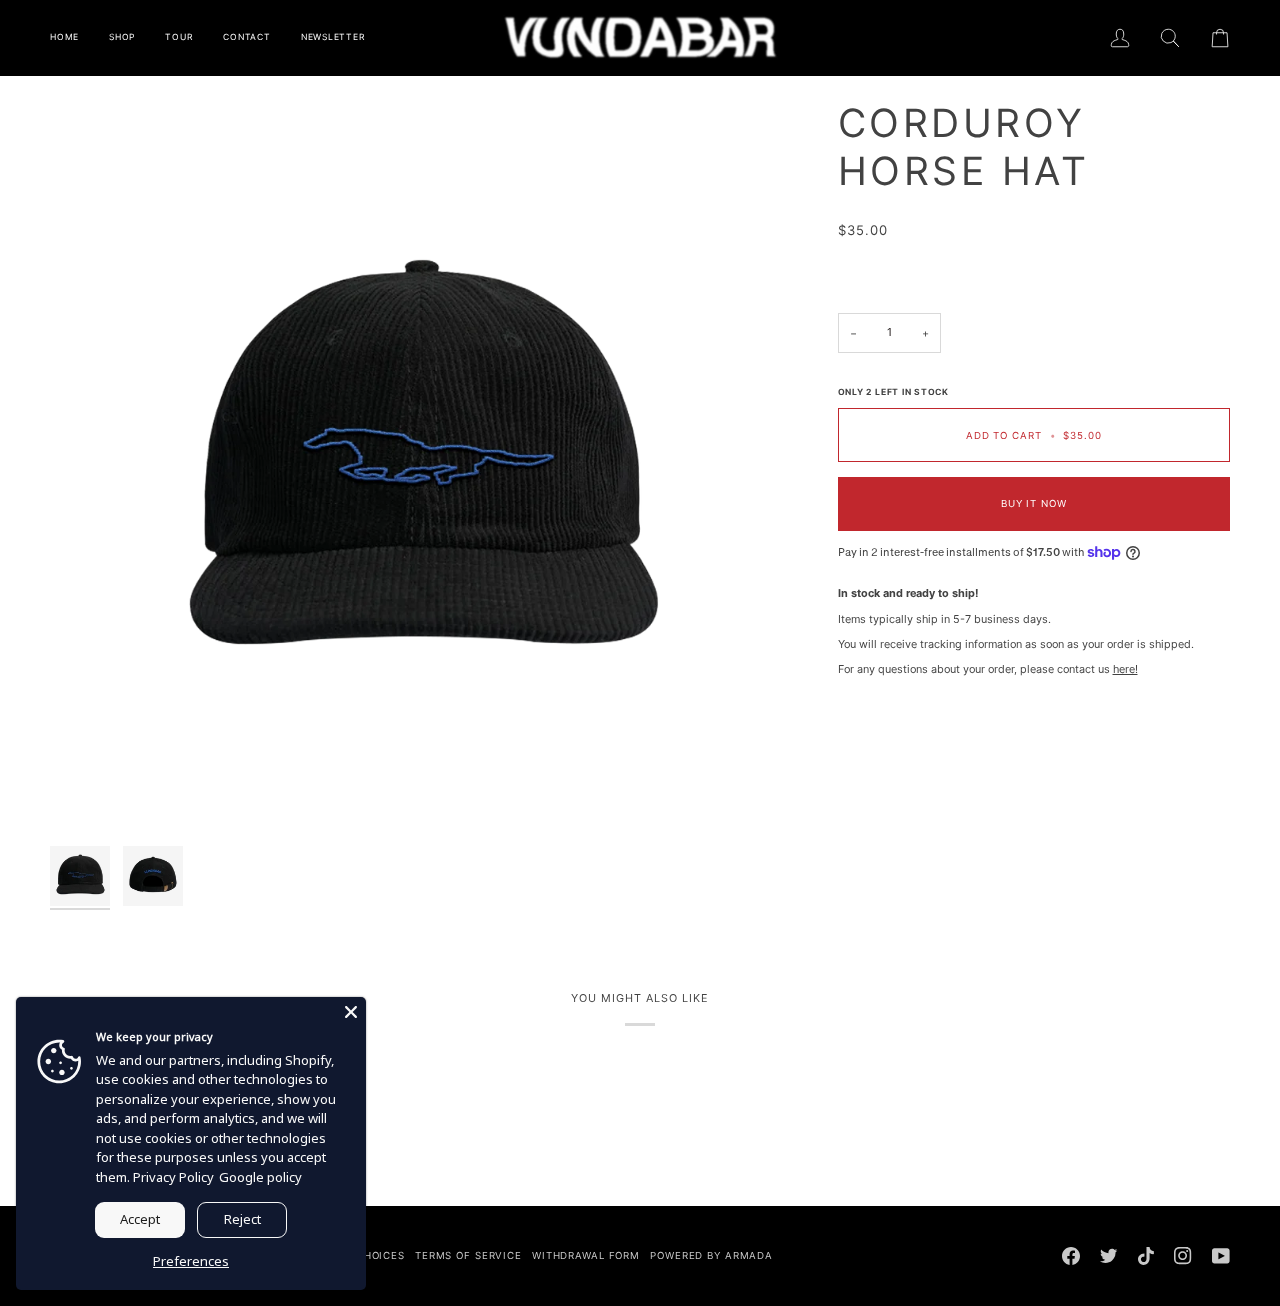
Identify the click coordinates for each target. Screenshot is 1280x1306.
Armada (749, 1255)
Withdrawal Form (586, 1255)
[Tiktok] (1146, 1256)
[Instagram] (1183, 1256)
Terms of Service (468, 1255)
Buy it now (1034, 503)
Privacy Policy (173, 1177)
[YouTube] (1221, 1256)
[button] (122, 37)
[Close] (351, 1012)
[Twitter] (1109, 1256)
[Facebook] (1071, 1256)
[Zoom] (419, 468)
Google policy (260, 1177)
